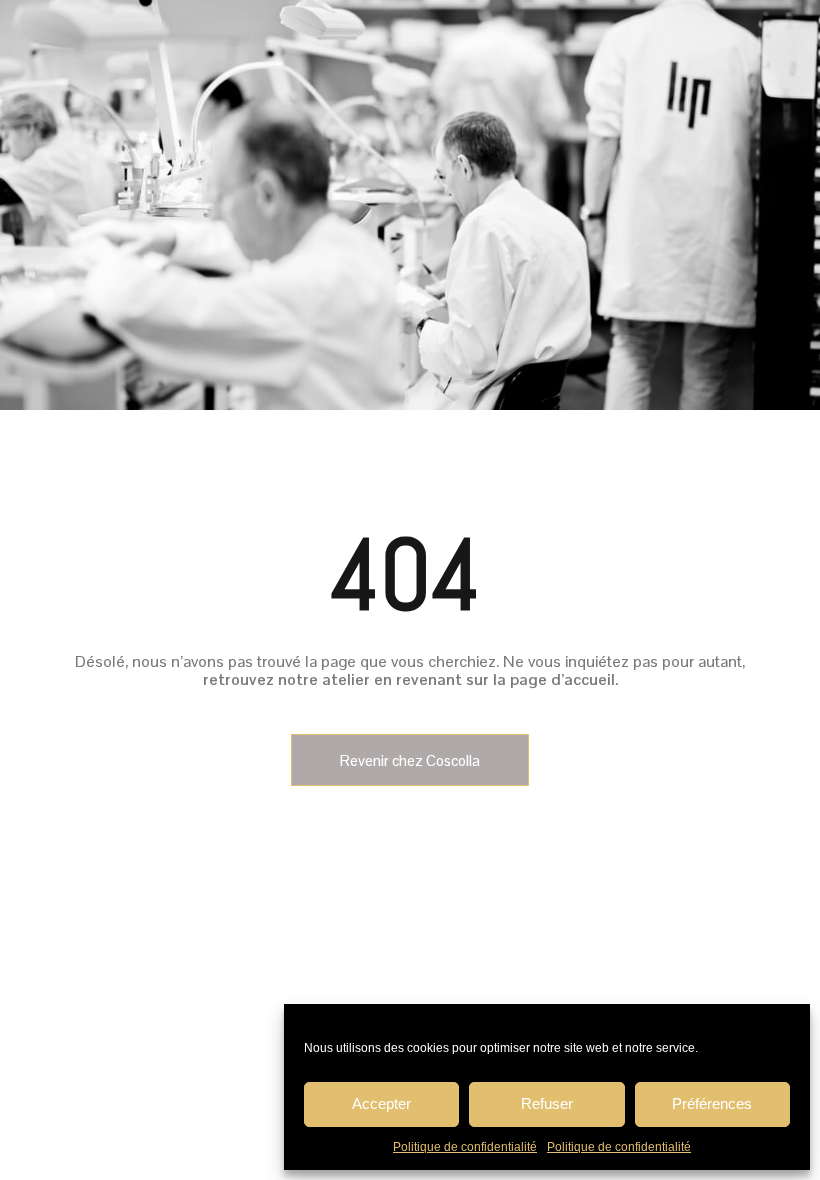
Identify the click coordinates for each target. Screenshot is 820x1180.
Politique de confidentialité (465, 1147)
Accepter (381, 1103)
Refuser (547, 1103)
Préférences (712, 1103)
